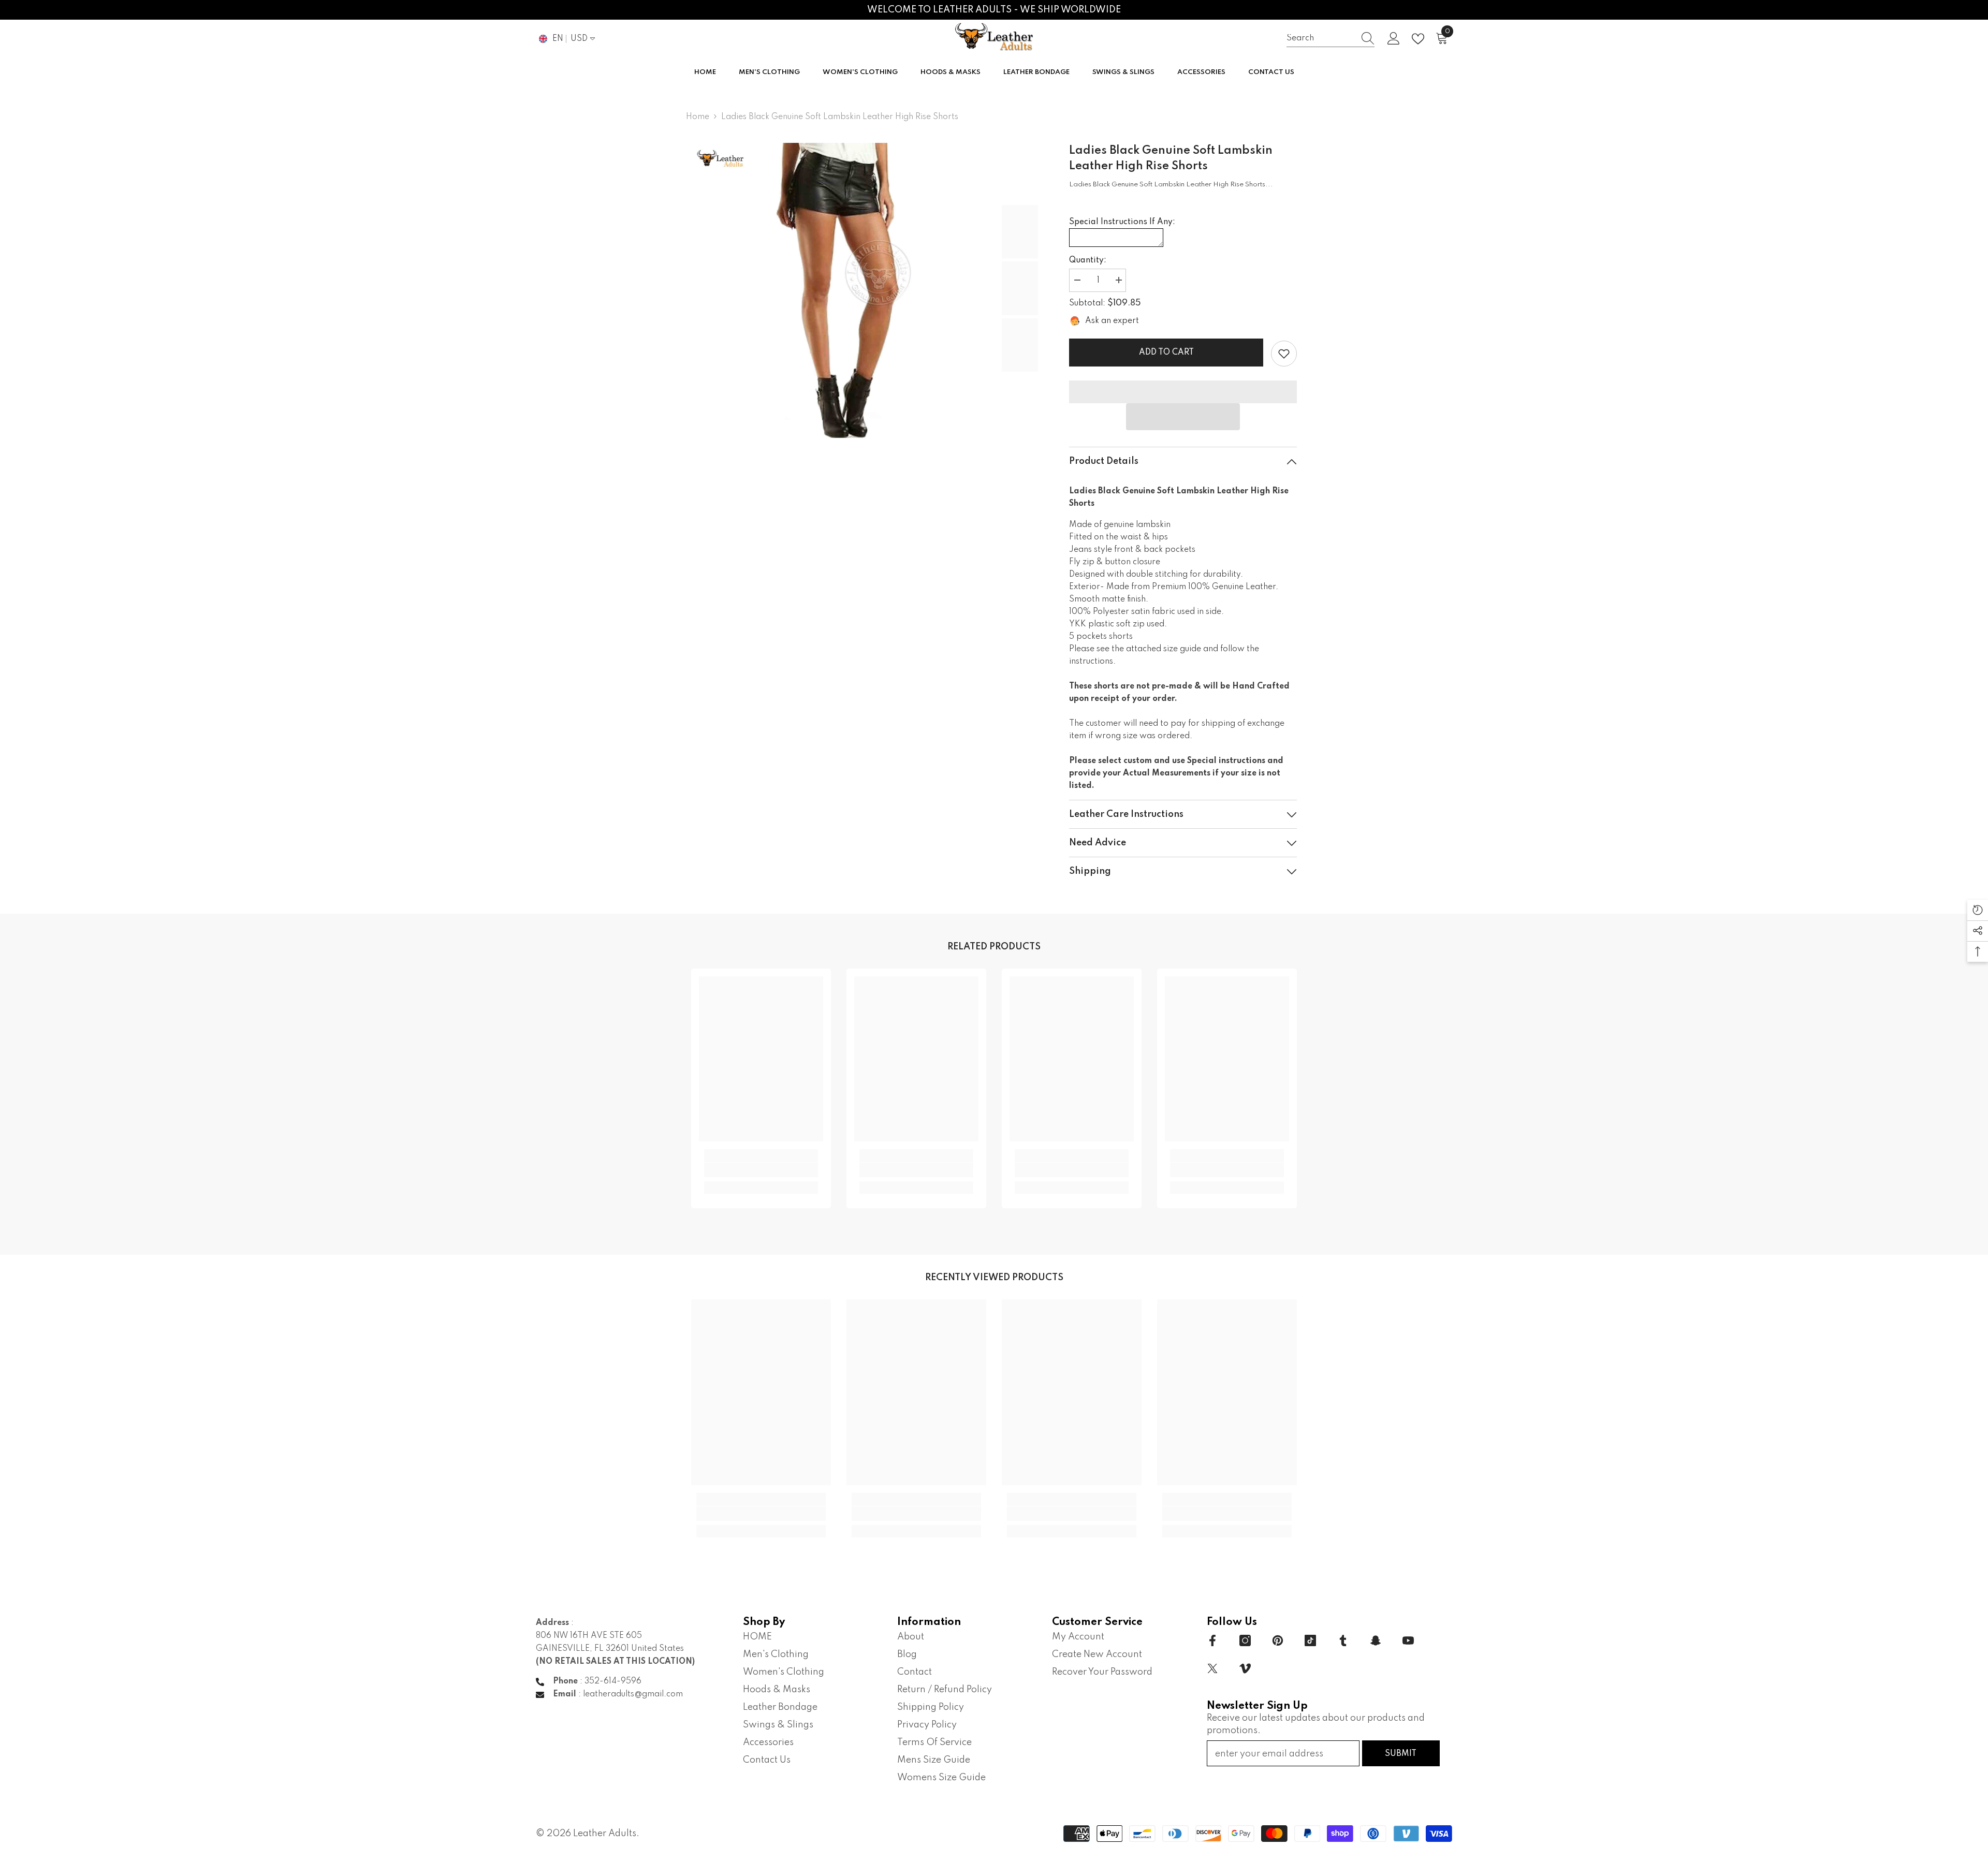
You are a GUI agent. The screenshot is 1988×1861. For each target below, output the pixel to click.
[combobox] (1321, 39)
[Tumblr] (1343, 1640)
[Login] (1394, 39)
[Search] (1331, 39)
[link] (1284, 354)
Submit (1401, 1754)
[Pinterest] (1278, 1640)
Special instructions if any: (1122, 222)
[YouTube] (1408, 1640)
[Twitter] (1212, 1668)
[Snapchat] (1376, 1640)
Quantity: (1088, 260)
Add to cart (1168, 353)
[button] (1183, 417)
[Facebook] (1212, 1640)
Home (698, 117)
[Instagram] (1245, 1640)
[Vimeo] (1245, 1668)
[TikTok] (1310, 1640)
